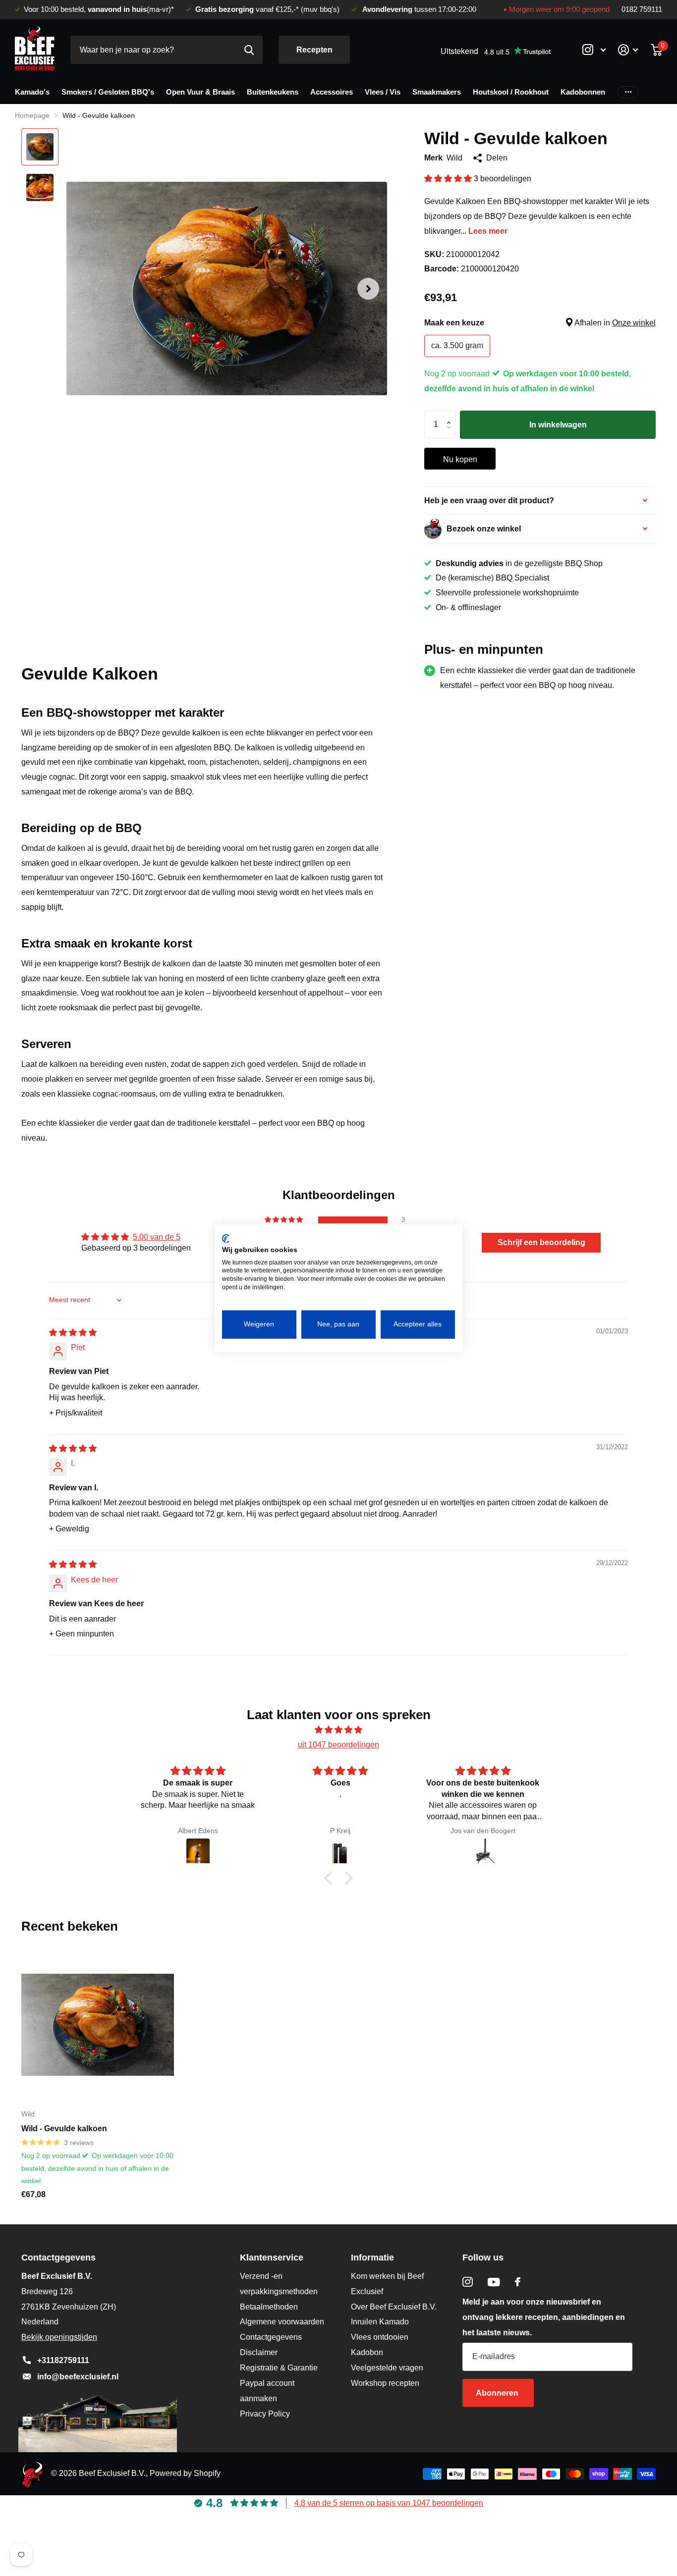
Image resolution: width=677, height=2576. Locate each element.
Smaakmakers (437, 92)
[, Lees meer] (594, 50)
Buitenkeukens (273, 92)
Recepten (314, 50)
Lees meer (488, 231)
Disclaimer (259, 2352)
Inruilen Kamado (380, 2322)
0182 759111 (642, 9)
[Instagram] (468, 2282)
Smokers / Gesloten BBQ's (108, 92)
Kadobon (367, 2352)
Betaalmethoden (269, 2307)
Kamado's (32, 92)
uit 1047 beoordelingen (338, 1745)
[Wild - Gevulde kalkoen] (98, 2025)
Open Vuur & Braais (200, 92)
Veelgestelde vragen (387, 2368)
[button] (368, 289)
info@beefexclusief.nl (78, 2377)
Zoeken (249, 50)
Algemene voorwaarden (282, 2322)
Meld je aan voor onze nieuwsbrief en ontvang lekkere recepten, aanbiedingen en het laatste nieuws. (544, 2317)
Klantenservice (272, 2258)
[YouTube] (494, 2282)
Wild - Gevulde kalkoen (64, 2129)
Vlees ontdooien (380, 2337)
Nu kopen (460, 459)
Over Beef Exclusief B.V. (394, 2307)
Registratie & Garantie (279, 2368)
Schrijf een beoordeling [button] (541, 1242)
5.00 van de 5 (157, 1237)
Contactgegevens (271, 2337)
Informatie (372, 2258)
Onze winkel (634, 323)
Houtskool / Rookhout (511, 92)
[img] (73, 1333)
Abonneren (498, 2393)
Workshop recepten (385, 2383)
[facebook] (518, 2282)
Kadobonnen (583, 92)
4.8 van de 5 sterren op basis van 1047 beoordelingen (389, 2503)
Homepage (32, 115)
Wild (454, 158)
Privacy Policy (265, 2414)
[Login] (628, 50)
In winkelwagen (558, 425)
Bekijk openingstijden (59, 2337)
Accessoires (332, 92)
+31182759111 (63, 2360)
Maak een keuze (540, 323)
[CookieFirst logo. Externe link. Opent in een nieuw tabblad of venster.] (226, 1238)
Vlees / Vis (383, 92)
